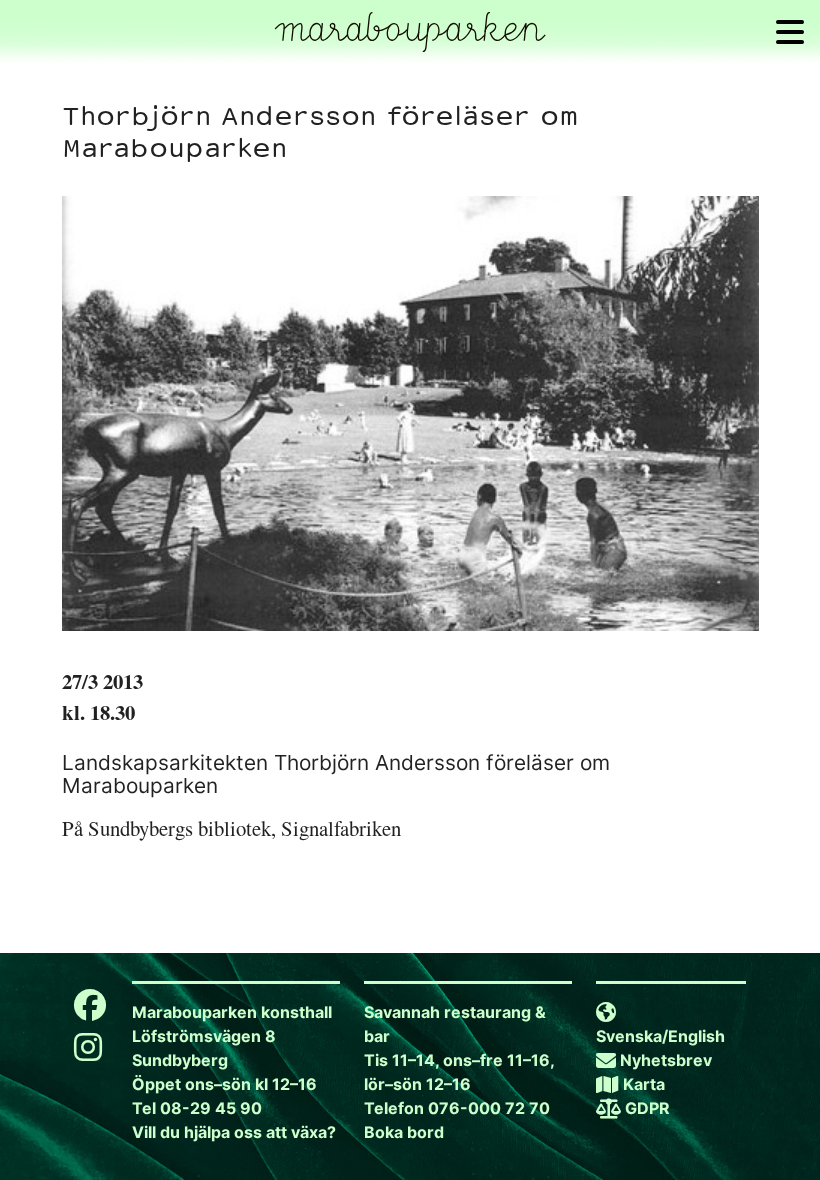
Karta (644, 1084)
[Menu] (790, 32)
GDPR (647, 1108)
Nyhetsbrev (666, 1060)
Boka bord (404, 1132)
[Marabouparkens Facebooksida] (90, 1011)
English (696, 1036)
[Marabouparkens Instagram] (88, 1053)
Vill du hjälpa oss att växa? (234, 1132)
